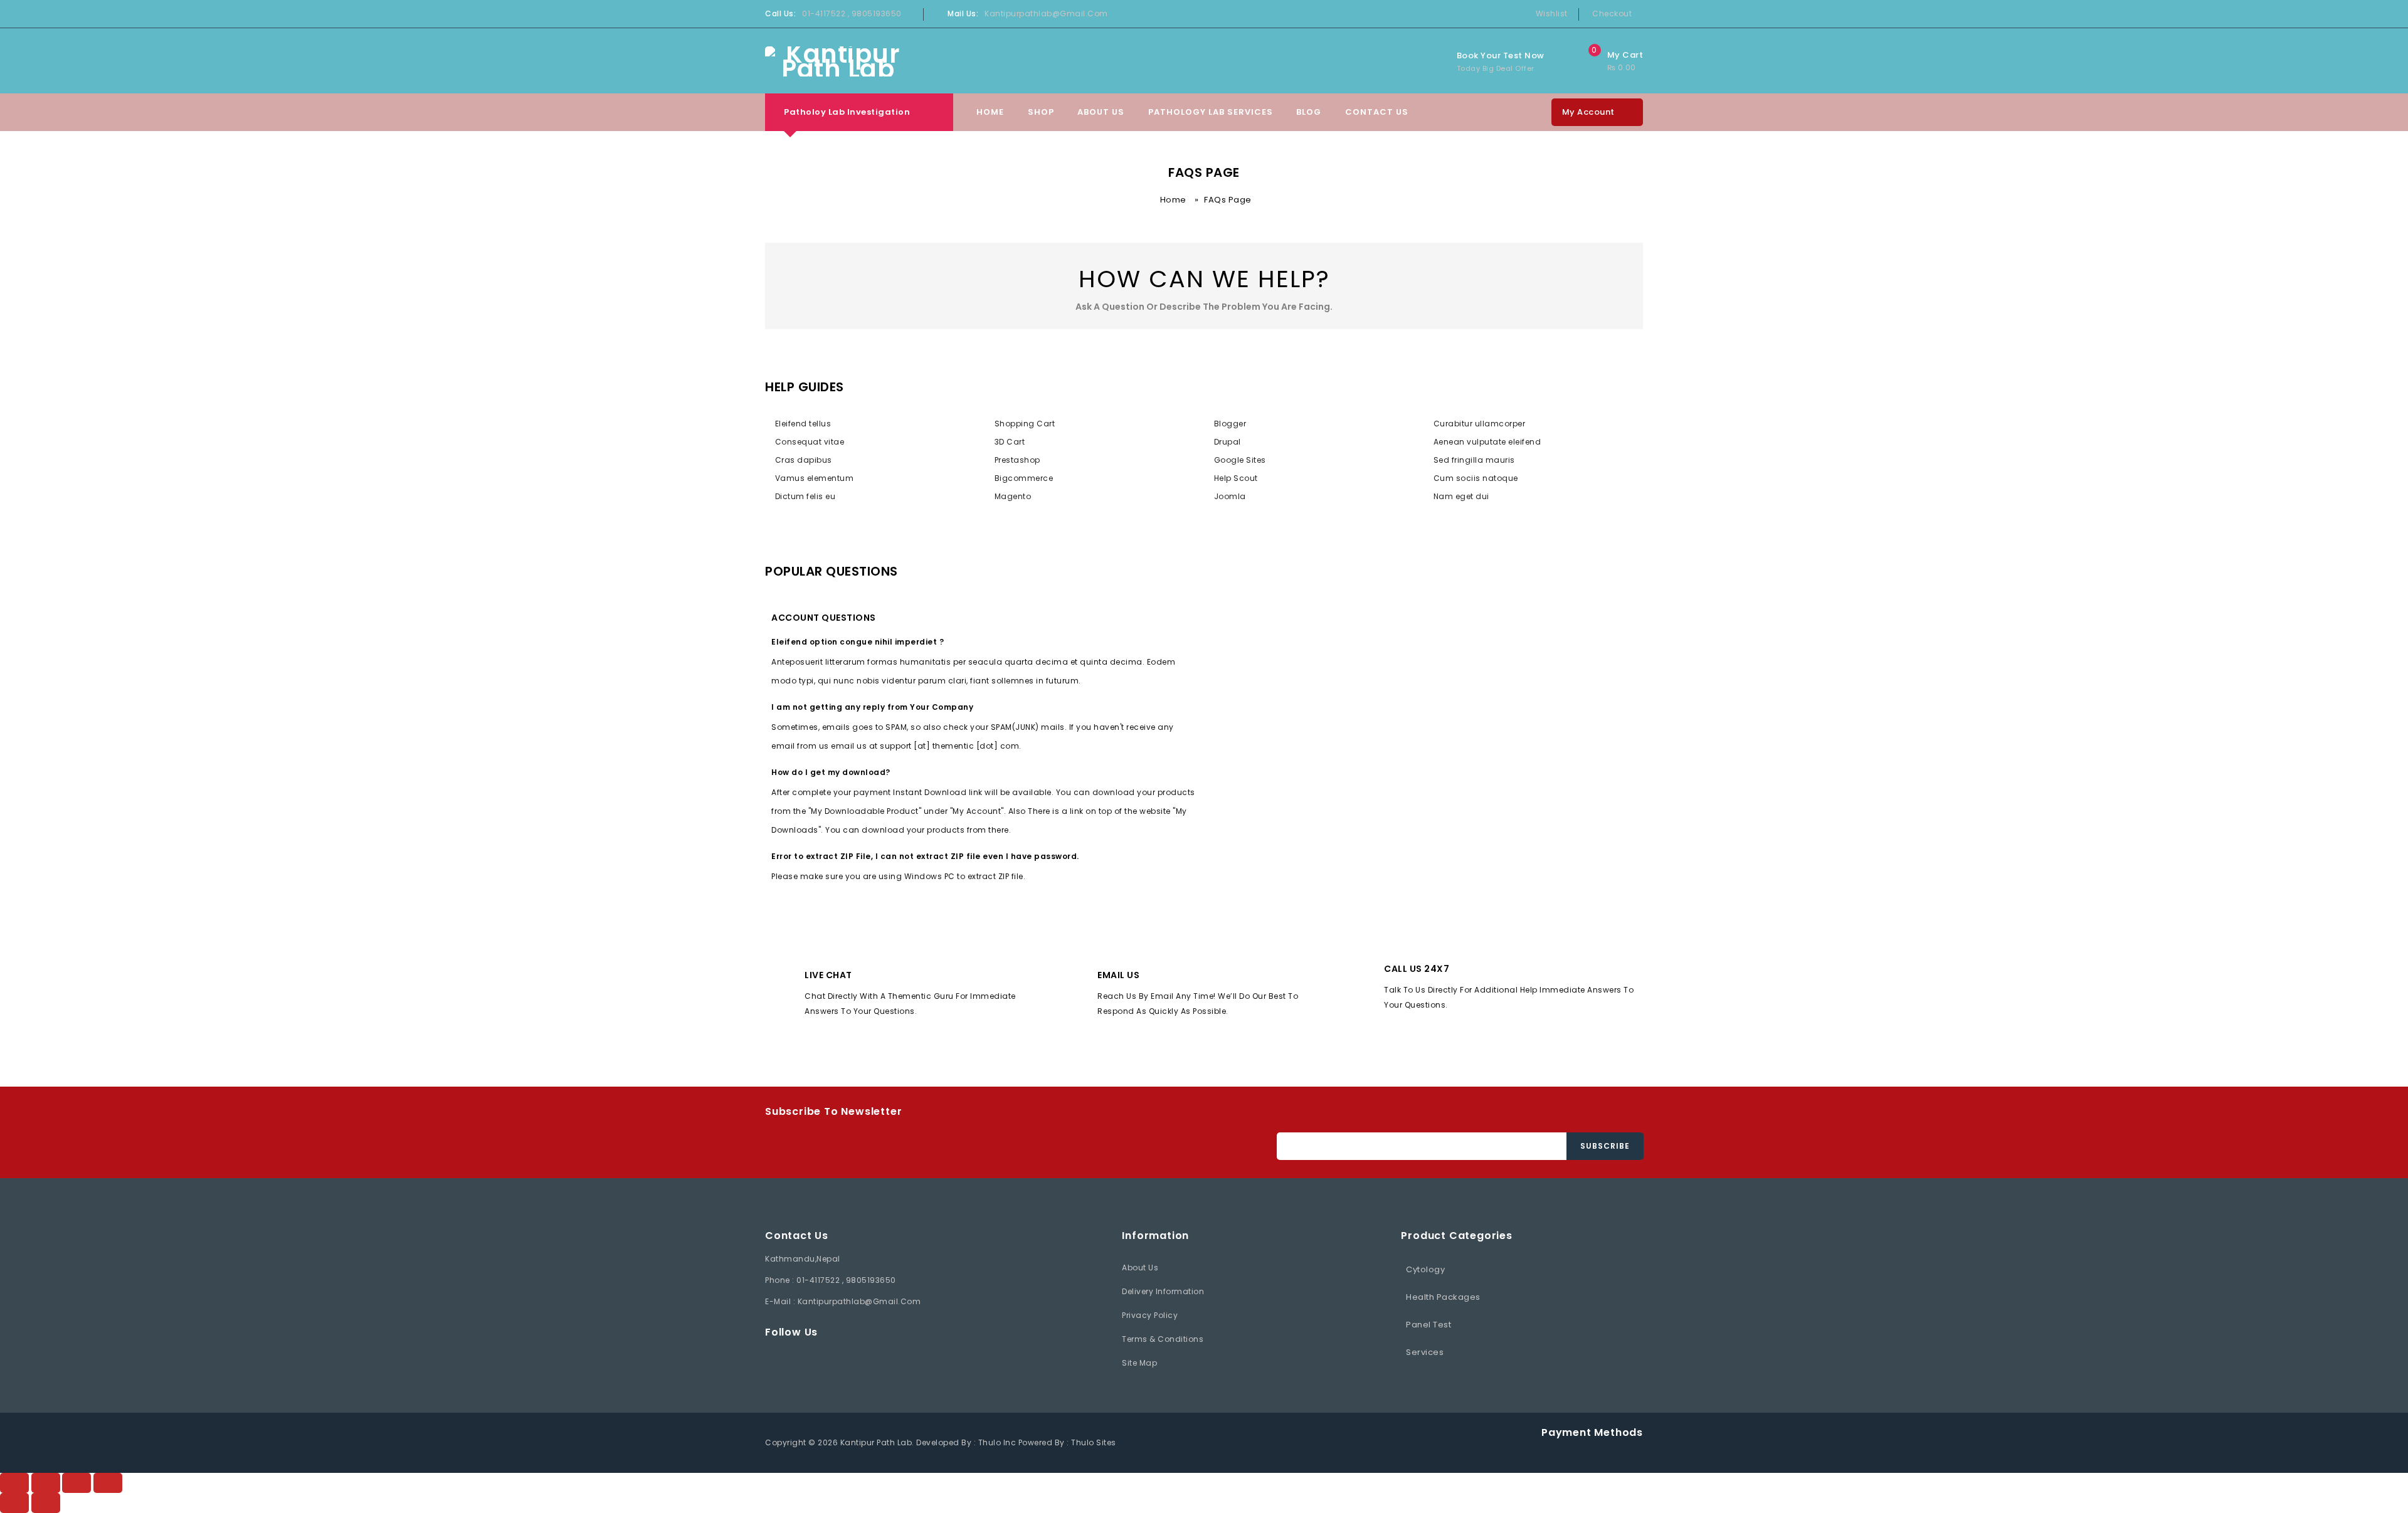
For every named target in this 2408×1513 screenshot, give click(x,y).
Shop (1041, 112)
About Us (1101, 112)
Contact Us (1377, 112)
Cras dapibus (804, 460)
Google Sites (1240, 460)
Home (990, 112)
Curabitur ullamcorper (1479, 424)
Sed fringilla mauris (1474, 460)
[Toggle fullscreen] (46, 1483)
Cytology (1425, 1269)
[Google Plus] (860, 1360)
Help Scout (1236, 478)
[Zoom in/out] (14, 1483)
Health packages (1443, 1297)
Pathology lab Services (1211, 112)
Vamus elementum (814, 478)
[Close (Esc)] (108, 1483)
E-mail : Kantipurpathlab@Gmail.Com (843, 1301)
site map (1139, 1363)
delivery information (1163, 1291)
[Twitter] (800, 1360)
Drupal (1228, 442)
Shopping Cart (1025, 424)
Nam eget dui (1461, 496)
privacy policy (1150, 1315)
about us (1140, 1268)
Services (1425, 1352)
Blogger (1230, 424)
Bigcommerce (1024, 478)
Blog (1309, 112)
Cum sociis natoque (1476, 478)
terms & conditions (1163, 1339)
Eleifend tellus (803, 424)
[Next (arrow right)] (46, 1503)
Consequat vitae (810, 442)
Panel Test (1428, 1325)
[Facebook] (770, 1360)
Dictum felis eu (805, 496)
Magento (1013, 496)
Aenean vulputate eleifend (1487, 442)
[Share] (77, 1483)
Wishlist (1552, 13)
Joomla (1230, 496)
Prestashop (1017, 460)
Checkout (1612, 13)
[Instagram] (890, 1360)
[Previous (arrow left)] (14, 1503)
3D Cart (1010, 442)
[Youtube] (830, 1360)
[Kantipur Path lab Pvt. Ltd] (838, 61)
